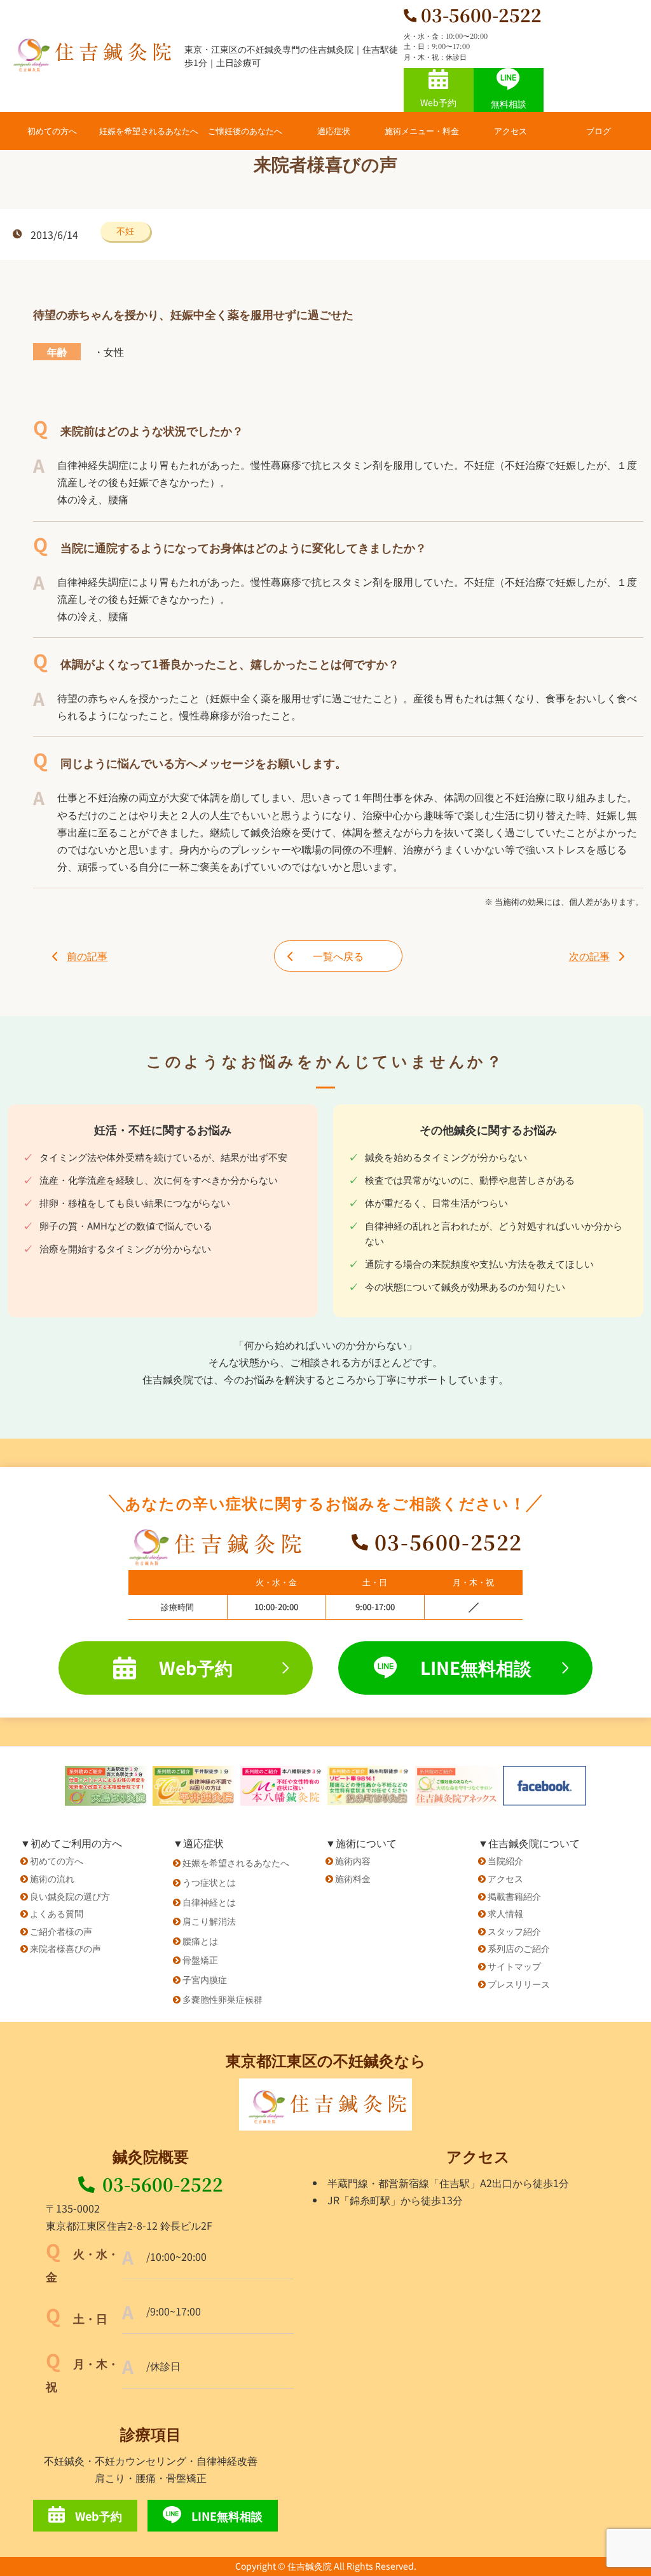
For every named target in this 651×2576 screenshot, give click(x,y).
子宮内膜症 (205, 1979)
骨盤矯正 (200, 1960)
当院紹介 (505, 1861)
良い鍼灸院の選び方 (70, 1896)
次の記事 (589, 956)
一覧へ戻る (338, 956)
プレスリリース (519, 1984)
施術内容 (353, 1861)
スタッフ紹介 (514, 1931)
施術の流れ (52, 1878)
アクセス (511, 131)
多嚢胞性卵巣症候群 (223, 1999)
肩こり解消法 (209, 1921)
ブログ (599, 131)
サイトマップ (514, 1966)
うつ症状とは (209, 1882)
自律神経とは (209, 1902)
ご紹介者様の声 (61, 1931)
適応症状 (334, 131)
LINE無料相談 (476, 1667)
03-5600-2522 (163, 2184)
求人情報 (505, 1913)
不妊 (125, 231)
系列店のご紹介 (519, 1948)
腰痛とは (200, 1941)
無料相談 (509, 104)
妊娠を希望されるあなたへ (149, 131)
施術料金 (353, 1878)
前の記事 (87, 956)
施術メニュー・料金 (422, 131)
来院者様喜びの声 (65, 1948)
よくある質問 (57, 1913)
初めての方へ (52, 131)
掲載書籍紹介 (514, 1896)
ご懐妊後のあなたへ (245, 131)
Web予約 (438, 102)
